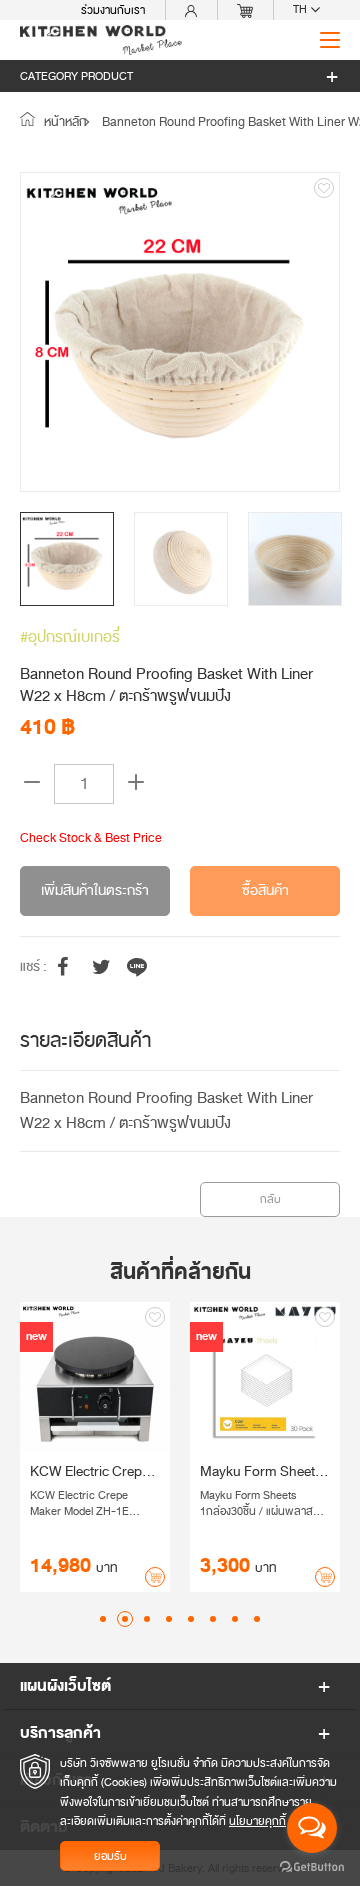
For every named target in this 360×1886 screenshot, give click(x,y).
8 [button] (257, 1619)
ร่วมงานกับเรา (113, 10)
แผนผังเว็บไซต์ (65, 1686)
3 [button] (147, 1619)
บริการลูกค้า (60, 1733)
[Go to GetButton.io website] (312, 1866)
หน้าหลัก (64, 122)
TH (301, 9)
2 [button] (125, 1619)
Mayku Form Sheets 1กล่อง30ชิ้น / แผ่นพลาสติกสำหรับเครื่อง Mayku (209, 1472)
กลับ (270, 1199)
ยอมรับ (110, 1856)
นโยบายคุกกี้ (257, 1821)
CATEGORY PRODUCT (76, 76)
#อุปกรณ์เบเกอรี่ (70, 637)
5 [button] (191, 1619)
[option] (180, 332)
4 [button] (169, 1619)
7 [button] (235, 1619)
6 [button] (213, 1619)
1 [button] (103, 1619)
